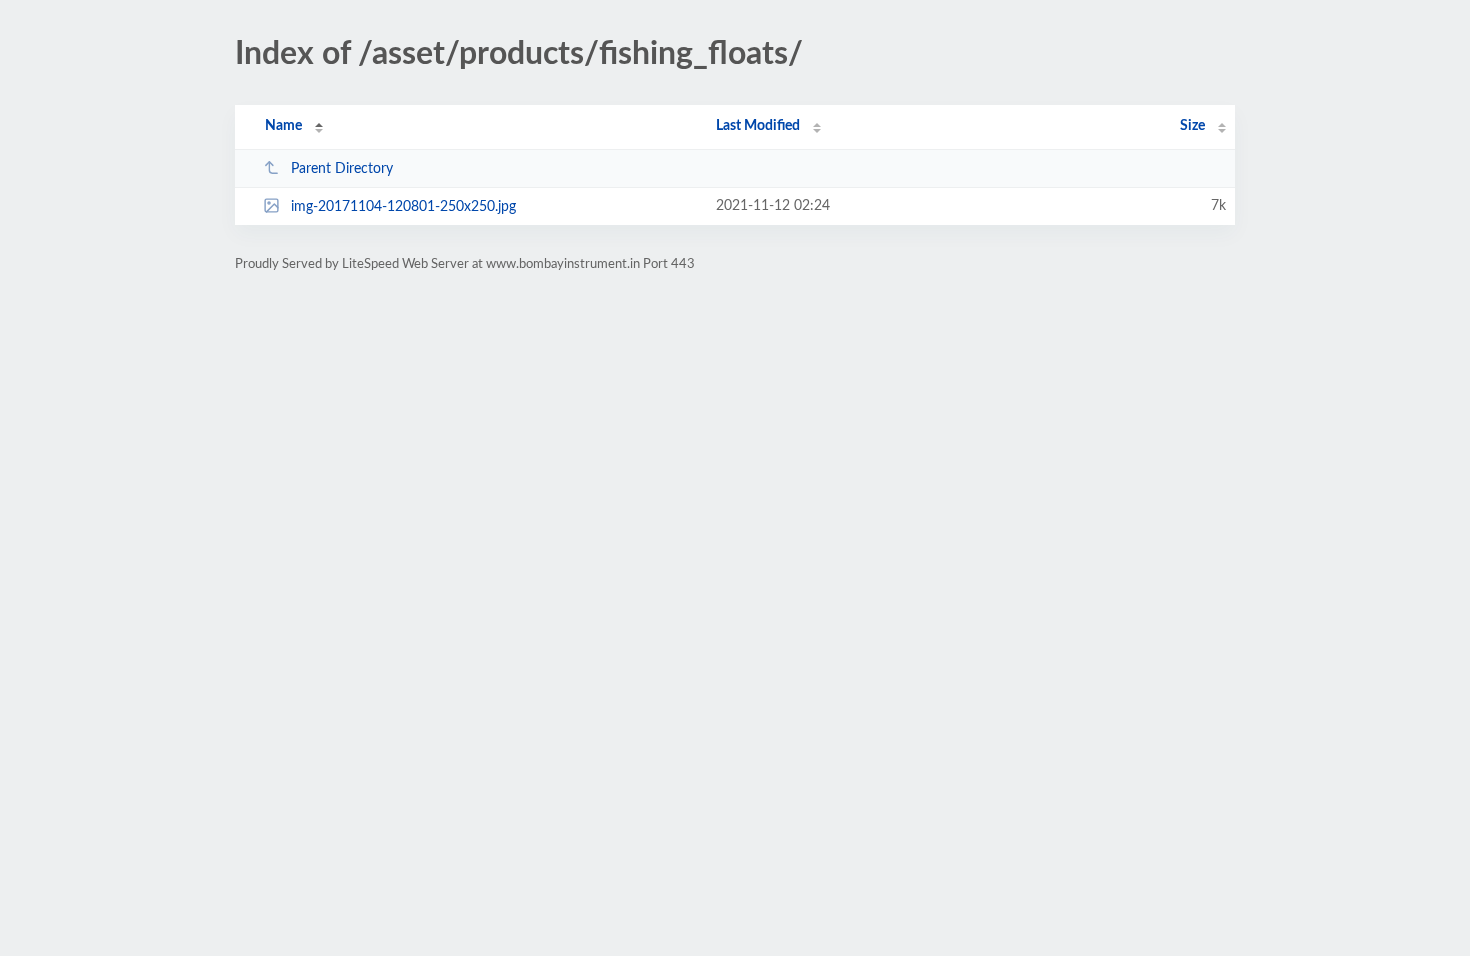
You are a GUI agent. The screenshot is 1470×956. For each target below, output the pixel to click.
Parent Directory (342, 169)
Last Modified (758, 126)
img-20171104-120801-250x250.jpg (403, 207)
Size (1192, 126)
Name (283, 126)
